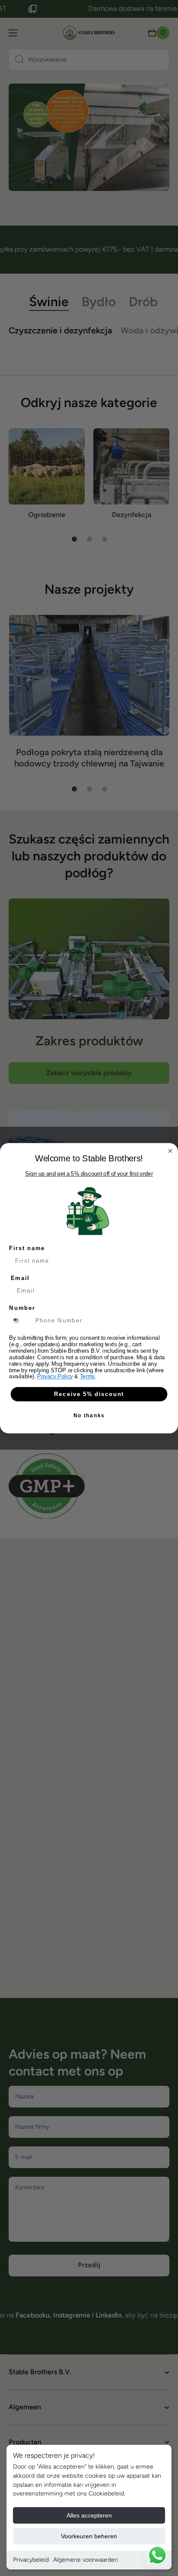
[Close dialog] (170, 1151)
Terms (87, 1376)
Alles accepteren (89, 2515)
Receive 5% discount (89, 1394)
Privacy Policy (55, 1376)
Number (22, 1308)
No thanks (89, 1415)
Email (20, 1278)
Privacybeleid (31, 2560)
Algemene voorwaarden (86, 2560)
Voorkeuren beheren (89, 2536)
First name (27, 1248)
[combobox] (21, 1320)
